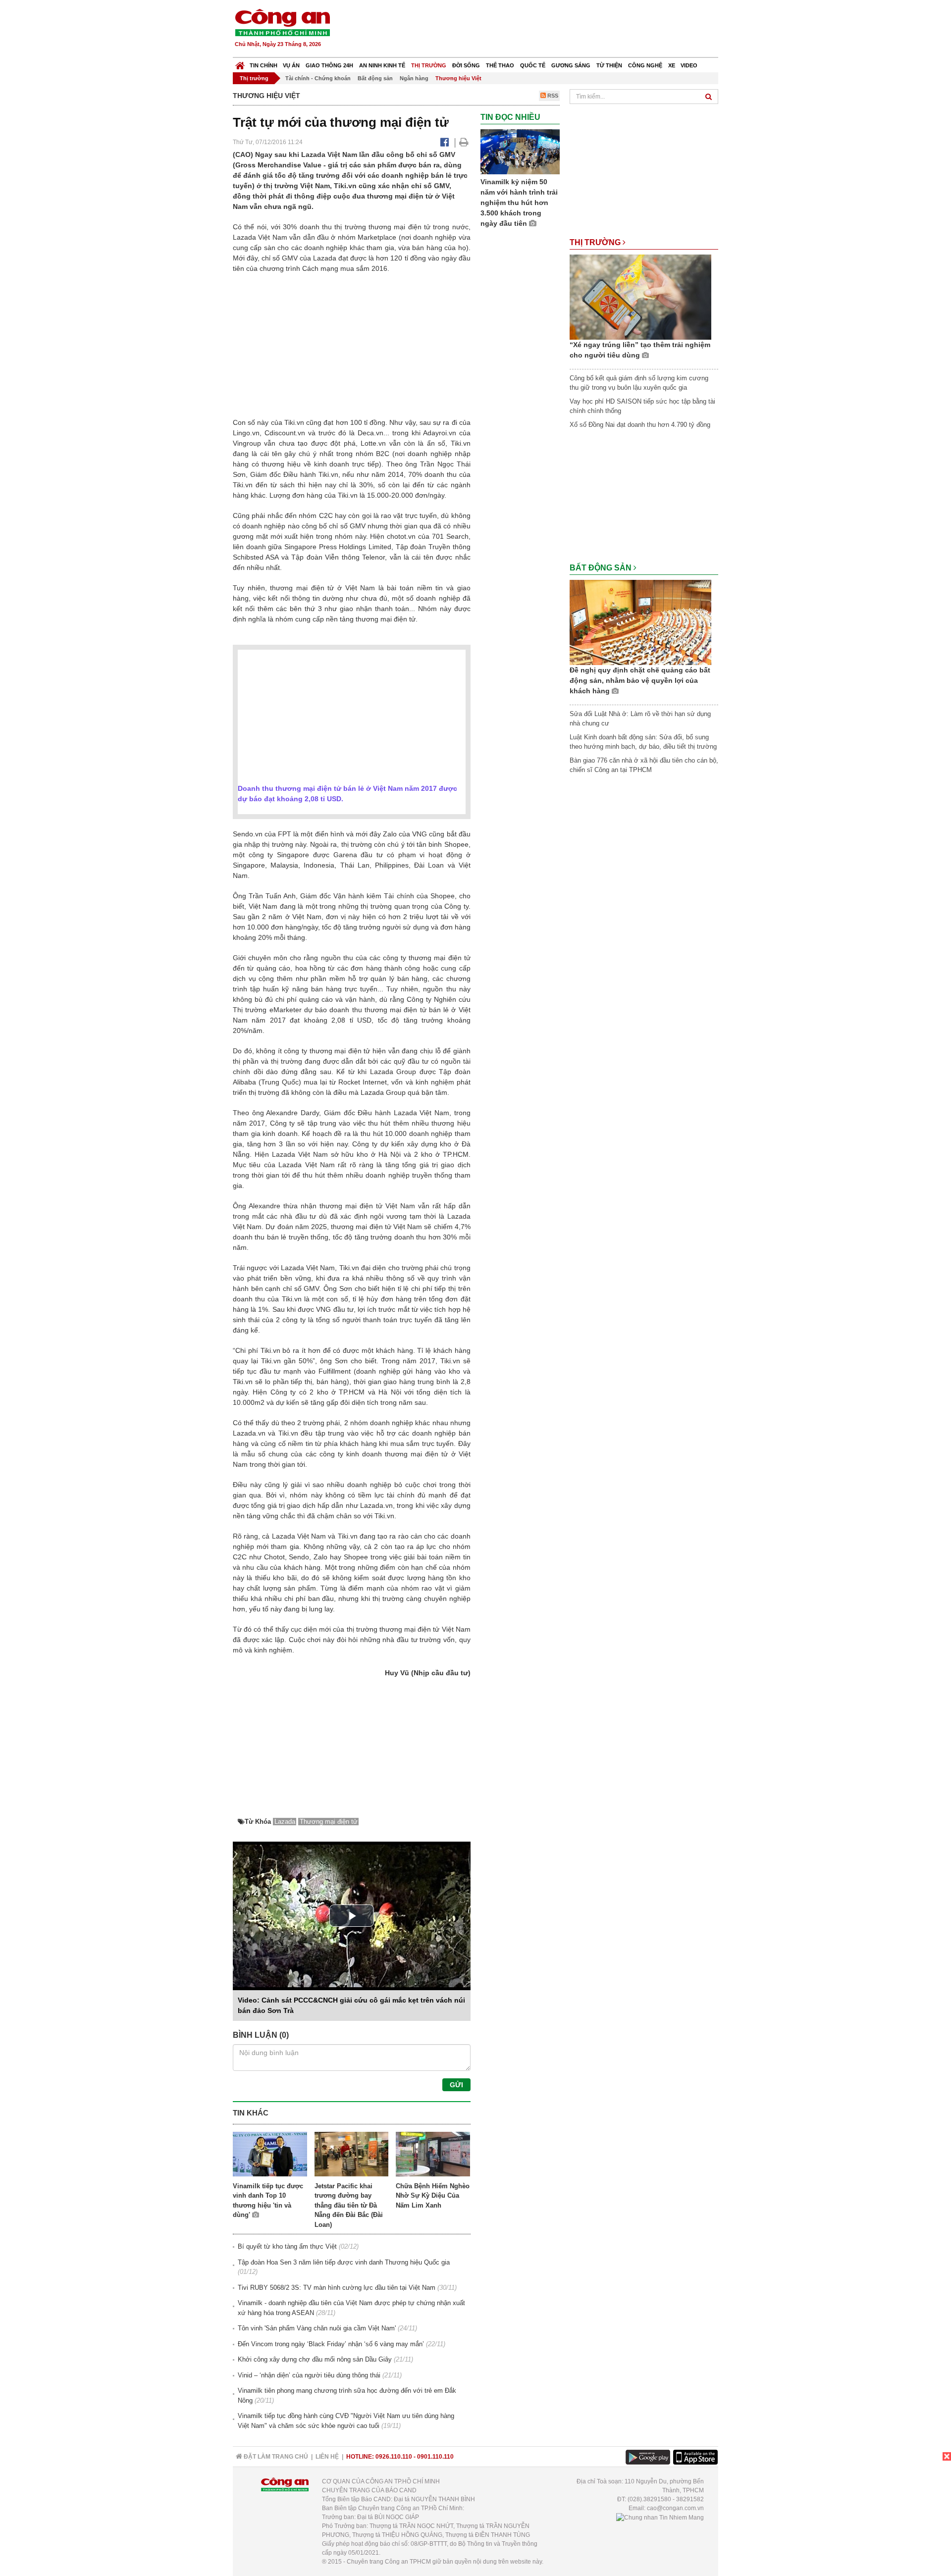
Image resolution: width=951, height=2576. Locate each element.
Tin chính (264, 65)
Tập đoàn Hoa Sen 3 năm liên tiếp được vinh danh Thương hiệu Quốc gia (344, 2262)
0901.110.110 (435, 2457)
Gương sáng (571, 65)
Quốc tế (533, 65)
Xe (672, 65)
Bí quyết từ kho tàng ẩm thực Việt (287, 2246)
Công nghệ (645, 65)
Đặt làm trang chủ (275, 2457)
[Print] (464, 142)
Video (689, 65)
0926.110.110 (394, 2457)
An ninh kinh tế (382, 65)
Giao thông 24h (329, 65)
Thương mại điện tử (329, 1822)
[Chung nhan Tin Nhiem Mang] (660, 2517)
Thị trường (429, 65)
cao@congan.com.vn (675, 2508)
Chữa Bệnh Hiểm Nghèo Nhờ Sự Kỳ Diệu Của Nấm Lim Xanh (433, 2196)
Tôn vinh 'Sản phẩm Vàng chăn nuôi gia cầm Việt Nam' (317, 2328)
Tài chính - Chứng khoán (318, 78)
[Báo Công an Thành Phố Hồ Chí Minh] (240, 63)
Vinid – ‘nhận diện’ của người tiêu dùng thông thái (309, 2375)
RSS (552, 96)
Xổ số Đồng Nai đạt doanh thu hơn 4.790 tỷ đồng (640, 425)
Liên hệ (327, 2457)
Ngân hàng (414, 78)
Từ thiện (609, 65)
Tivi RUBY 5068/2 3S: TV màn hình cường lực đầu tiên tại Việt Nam (337, 2288)
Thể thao (500, 65)
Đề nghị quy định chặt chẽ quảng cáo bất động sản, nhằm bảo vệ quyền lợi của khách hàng (640, 680)
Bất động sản (375, 78)
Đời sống (466, 65)
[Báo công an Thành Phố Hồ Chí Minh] (282, 22)
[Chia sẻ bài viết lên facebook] (445, 142)
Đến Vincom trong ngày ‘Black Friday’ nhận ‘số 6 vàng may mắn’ (331, 2344)
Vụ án (291, 65)
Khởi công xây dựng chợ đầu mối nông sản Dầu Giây (315, 2359)
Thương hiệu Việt (458, 78)
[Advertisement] (538, 30)
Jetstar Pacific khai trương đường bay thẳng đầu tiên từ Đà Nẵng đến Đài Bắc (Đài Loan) (349, 2205)
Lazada (285, 1822)
